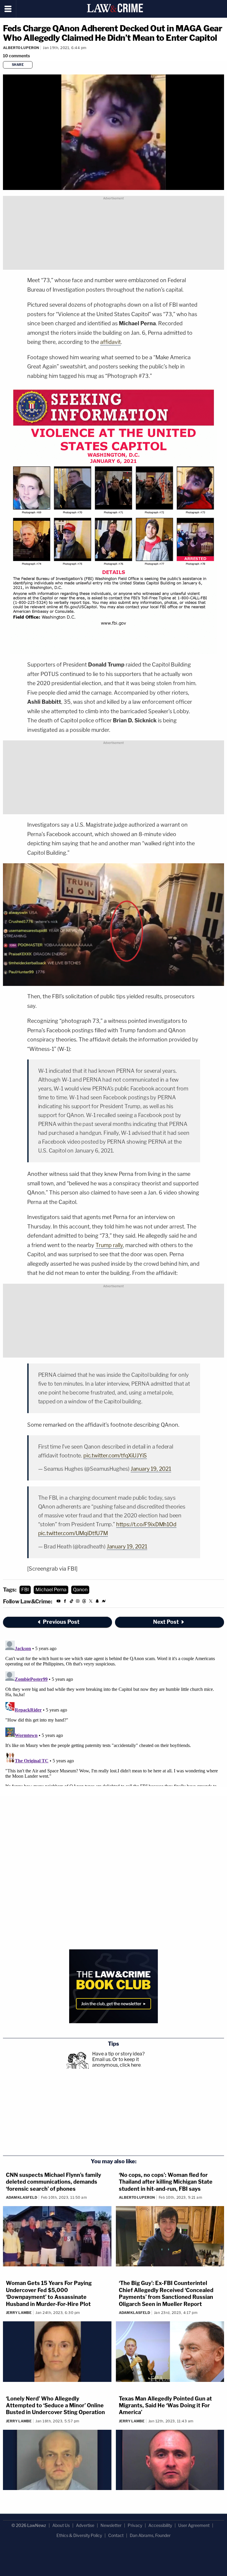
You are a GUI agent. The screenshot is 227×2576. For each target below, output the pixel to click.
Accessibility (160, 2525)
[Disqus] (113, 1712)
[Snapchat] (97, 1602)
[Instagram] (78, 1602)
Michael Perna (51, 1590)
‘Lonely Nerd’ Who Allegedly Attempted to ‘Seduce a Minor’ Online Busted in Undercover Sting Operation (55, 2406)
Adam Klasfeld (22, 2197)
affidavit (111, 342)
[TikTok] (72, 1602)
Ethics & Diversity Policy (79, 2535)
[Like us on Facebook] (65, 1602)
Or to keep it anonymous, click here (116, 2062)
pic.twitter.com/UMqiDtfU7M (73, 1533)
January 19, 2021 (151, 1469)
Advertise (85, 2525)
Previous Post (61, 1622)
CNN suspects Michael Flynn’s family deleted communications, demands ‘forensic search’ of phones (53, 2182)
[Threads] (84, 1602)
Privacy (135, 2525)
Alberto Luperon (21, 48)
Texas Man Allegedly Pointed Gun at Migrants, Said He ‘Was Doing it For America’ (165, 2406)
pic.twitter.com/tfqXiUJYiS (115, 1456)
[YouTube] (59, 1602)
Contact (116, 2535)
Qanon (80, 1590)
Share (18, 65)
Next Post (166, 1622)
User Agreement (194, 2525)
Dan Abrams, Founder (150, 2535)
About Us (61, 2525)
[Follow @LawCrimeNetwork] (91, 1602)
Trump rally (109, 1245)
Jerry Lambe (19, 2313)
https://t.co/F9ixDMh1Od (146, 1524)
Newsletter (111, 2525)
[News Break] (104, 1602)
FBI (25, 1590)
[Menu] (8, 9)
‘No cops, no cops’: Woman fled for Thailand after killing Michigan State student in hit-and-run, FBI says (166, 2182)
